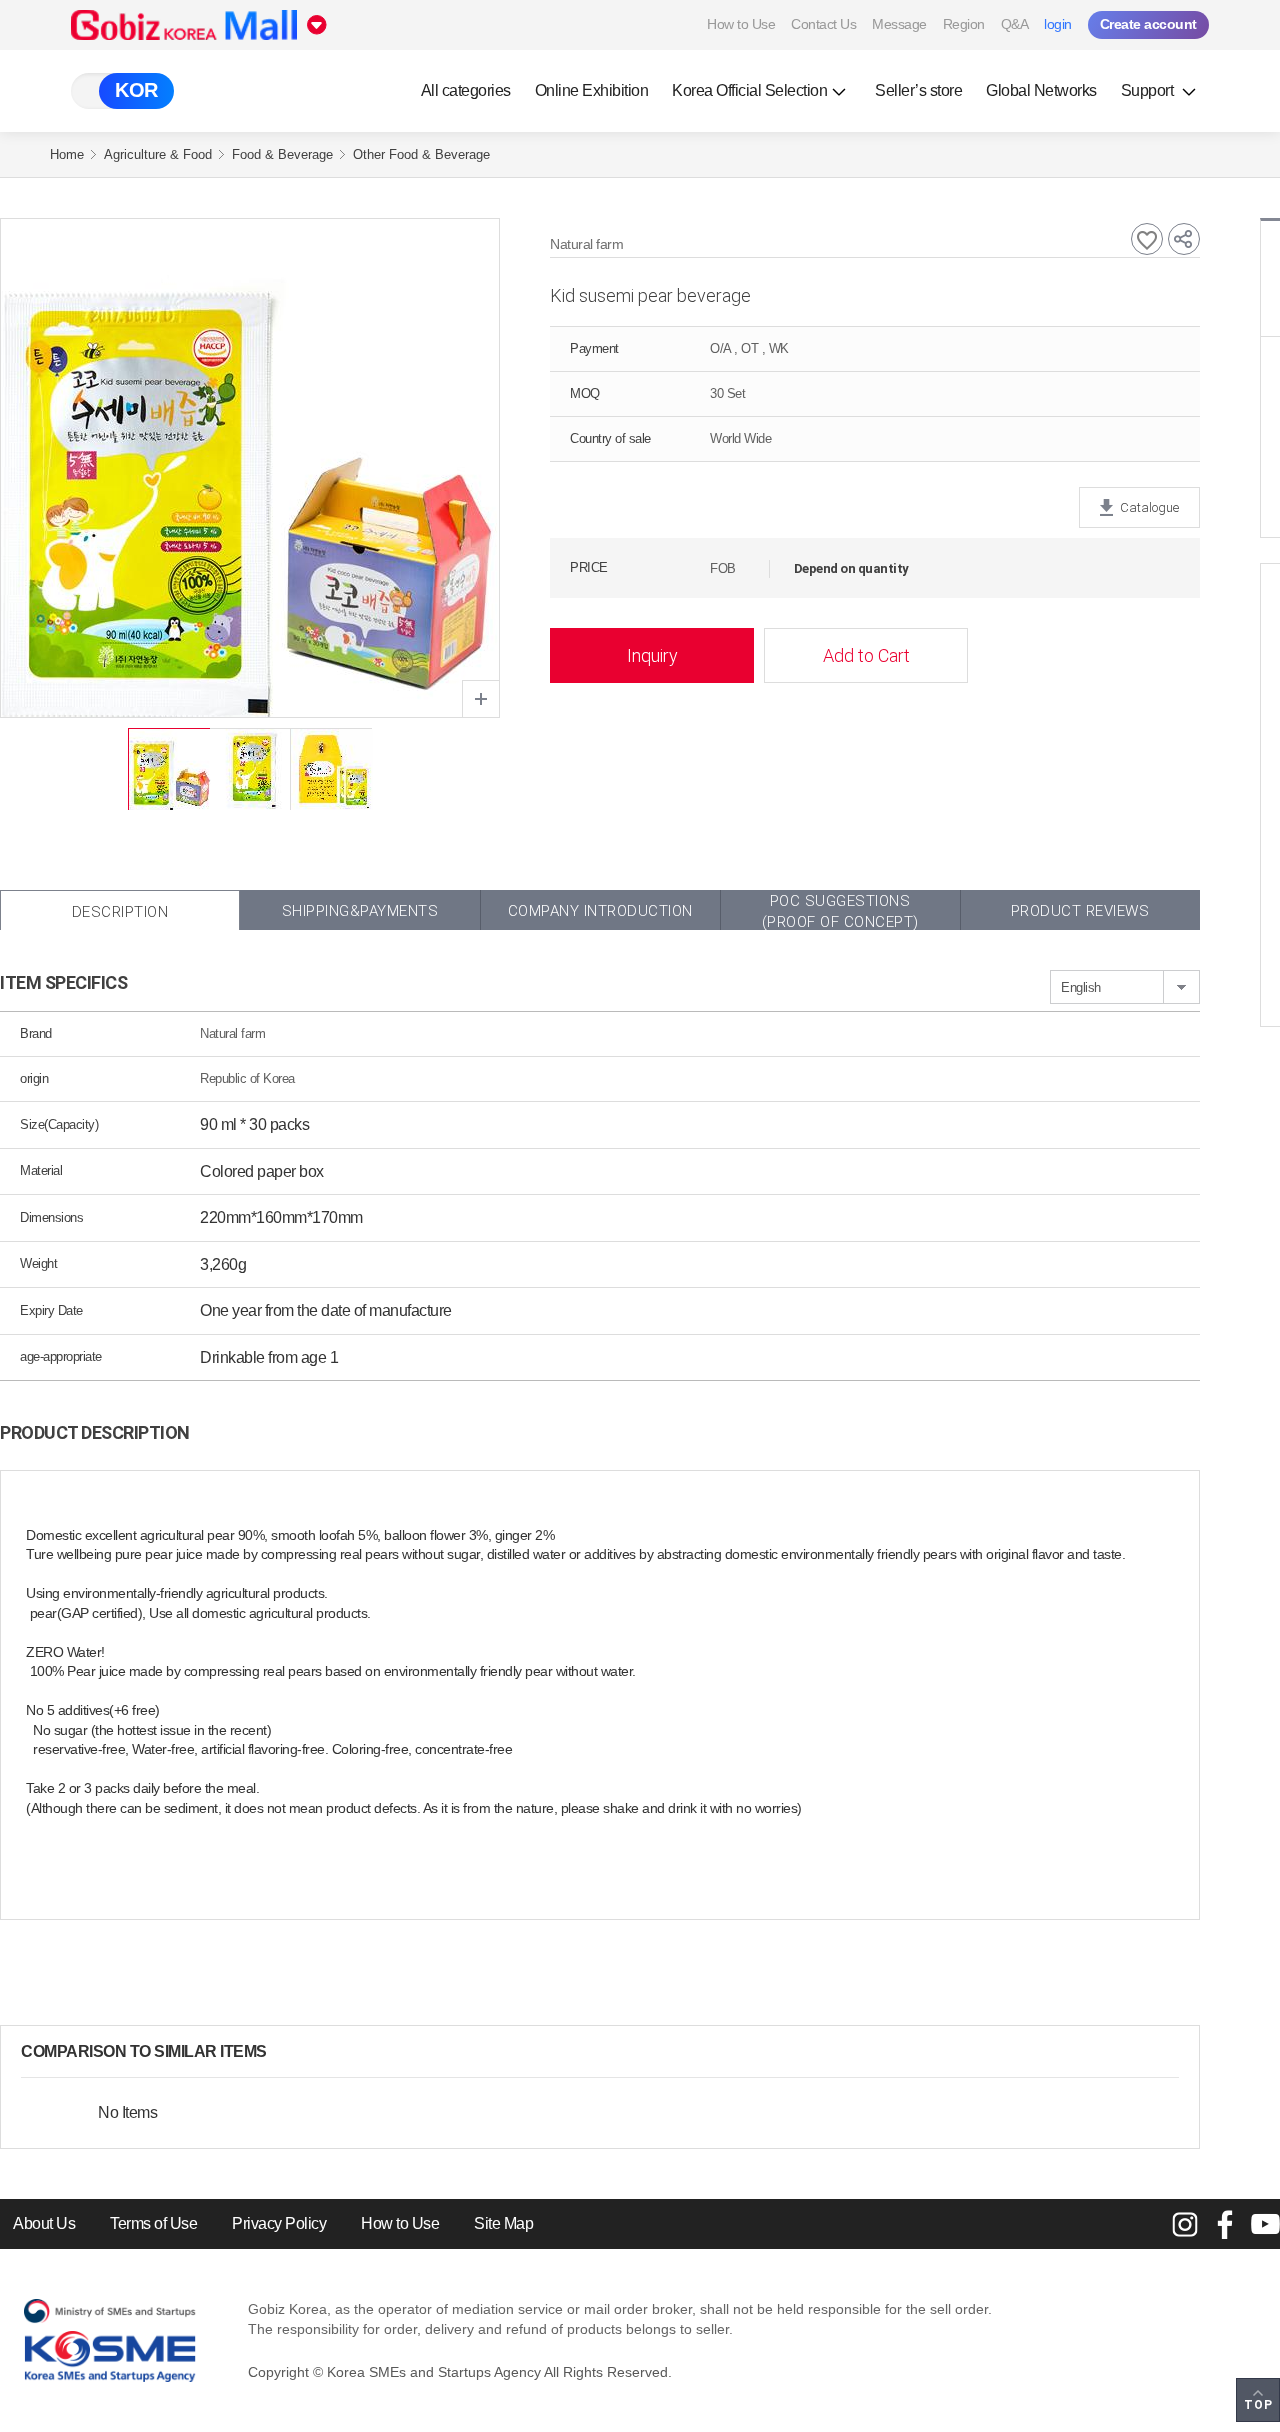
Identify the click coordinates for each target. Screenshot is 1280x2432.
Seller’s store (918, 90)
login (1058, 24)
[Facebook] (1225, 2224)
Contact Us (823, 24)
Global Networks (1041, 90)
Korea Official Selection (749, 90)
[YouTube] (1265, 2224)
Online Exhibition (592, 90)
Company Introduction (600, 911)
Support (1149, 90)
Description (120, 912)
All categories (466, 90)
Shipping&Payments (360, 911)
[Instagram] (1185, 2224)
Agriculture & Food (158, 154)
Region (964, 24)
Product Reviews (1080, 911)
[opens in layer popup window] (481, 699)
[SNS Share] (1184, 239)
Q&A (1015, 24)
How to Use (741, 24)
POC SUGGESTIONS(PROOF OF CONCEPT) (840, 911)
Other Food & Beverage (421, 154)
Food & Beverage (282, 154)
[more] (283, 2052)
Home (67, 154)
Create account (1148, 24)
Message (899, 24)
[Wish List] (1147, 239)
